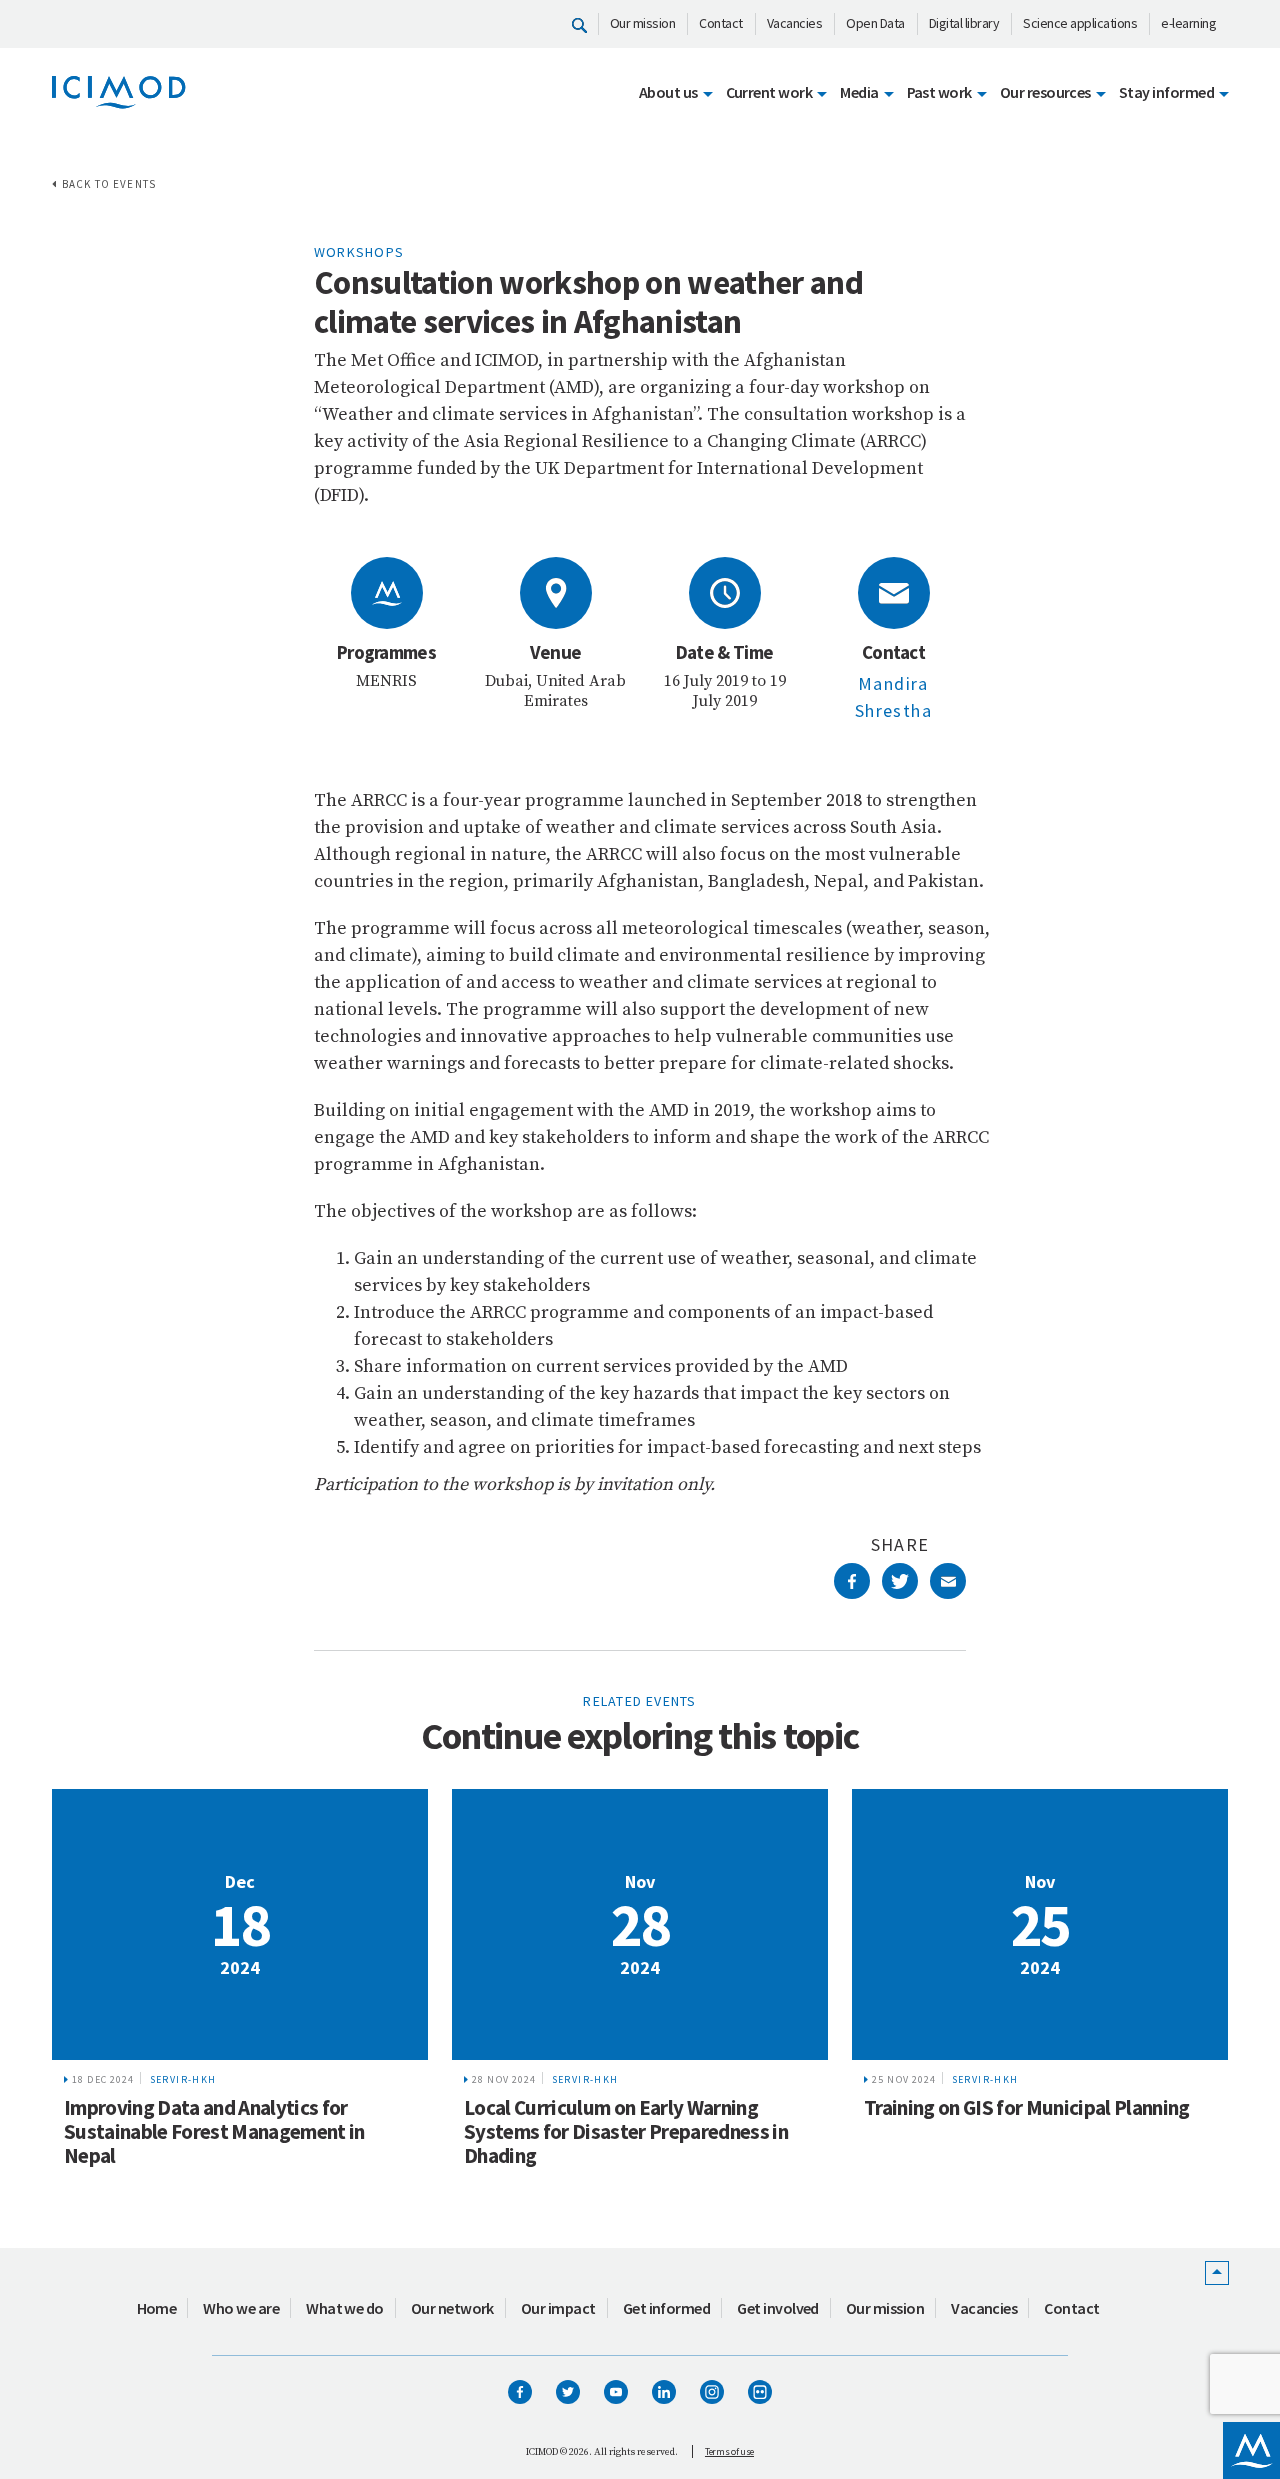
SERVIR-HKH (183, 2079)
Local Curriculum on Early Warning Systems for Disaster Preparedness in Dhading (626, 2131)
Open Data (875, 23)
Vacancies (795, 23)
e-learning (1188, 23)
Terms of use (729, 2451)
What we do (345, 2308)
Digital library (964, 23)
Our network (452, 2308)
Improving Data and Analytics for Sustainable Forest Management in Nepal (214, 2131)
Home (157, 2308)
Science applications (1080, 23)
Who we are (241, 2308)
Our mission (643, 23)
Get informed (667, 2308)
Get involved (778, 2308)
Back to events (109, 184)
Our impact (558, 2308)
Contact (721, 23)
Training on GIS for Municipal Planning (1027, 2107)
